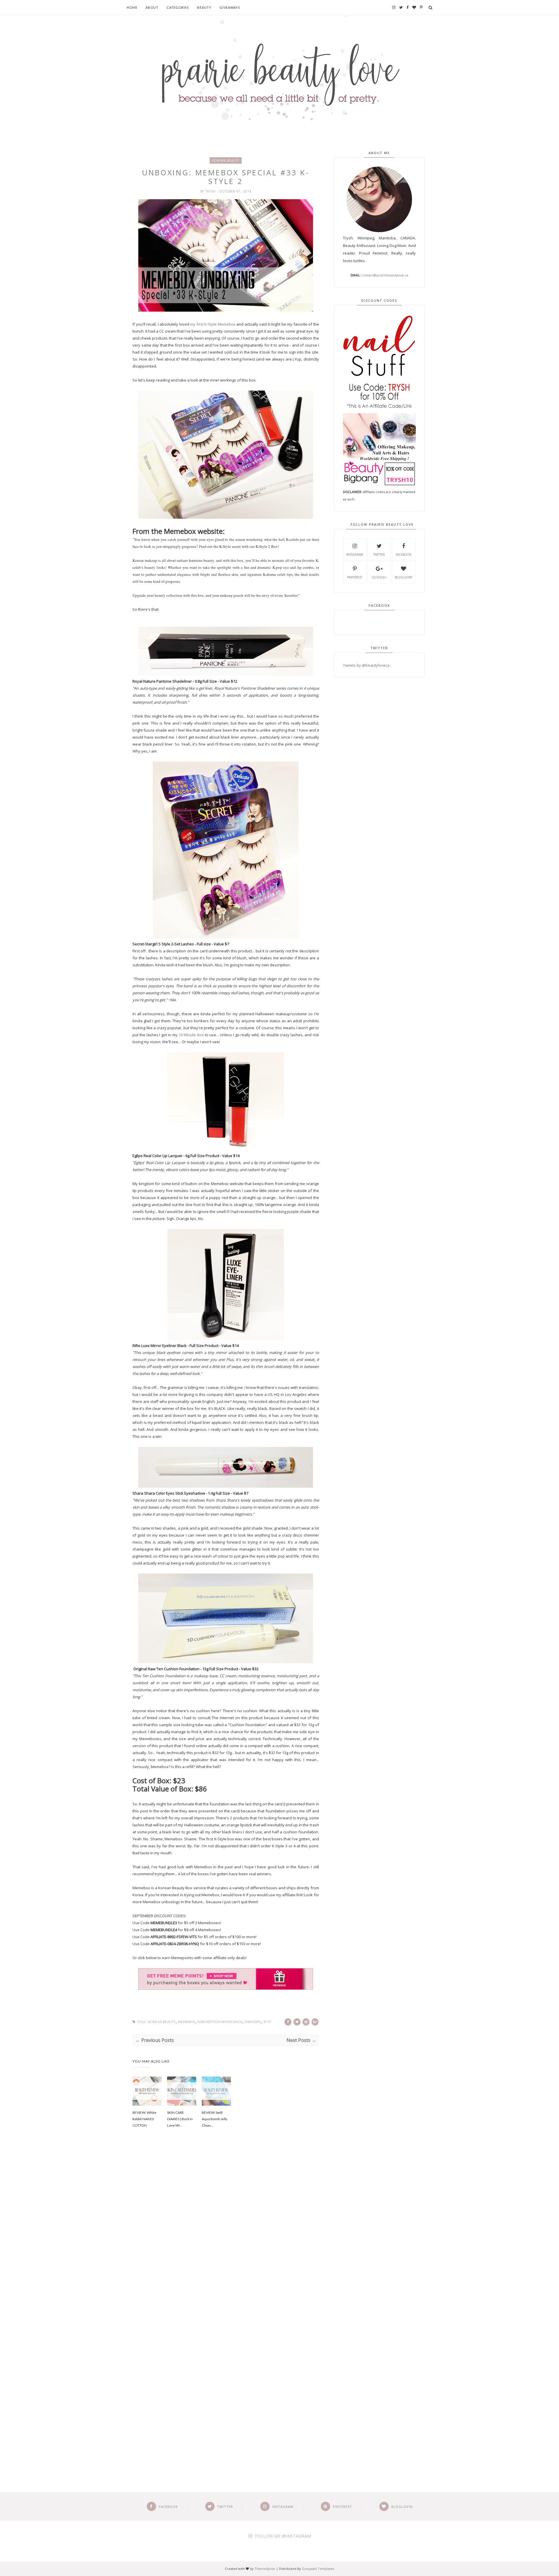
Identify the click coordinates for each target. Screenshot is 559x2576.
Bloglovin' (404, 577)
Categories (178, 7)
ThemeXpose (265, 2569)
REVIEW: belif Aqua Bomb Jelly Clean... (215, 2119)
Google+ (379, 577)
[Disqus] (226, 2232)
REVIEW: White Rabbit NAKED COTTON (144, 2119)
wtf (267, 2022)
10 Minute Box (191, 1035)
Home (132, 7)
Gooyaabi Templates (318, 2569)
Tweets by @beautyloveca (366, 665)
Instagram (355, 555)
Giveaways (230, 7)
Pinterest (355, 577)
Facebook (404, 555)
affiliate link (292, 1895)
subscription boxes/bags (220, 2022)
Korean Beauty (226, 160)
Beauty (204, 7)
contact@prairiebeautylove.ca (385, 275)
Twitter (379, 555)
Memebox (186, 2022)
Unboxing (253, 2022)
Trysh (211, 191)
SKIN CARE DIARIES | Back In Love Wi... (180, 2119)
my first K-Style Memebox (213, 324)
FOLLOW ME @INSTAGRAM (283, 2536)
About (152, 7)
